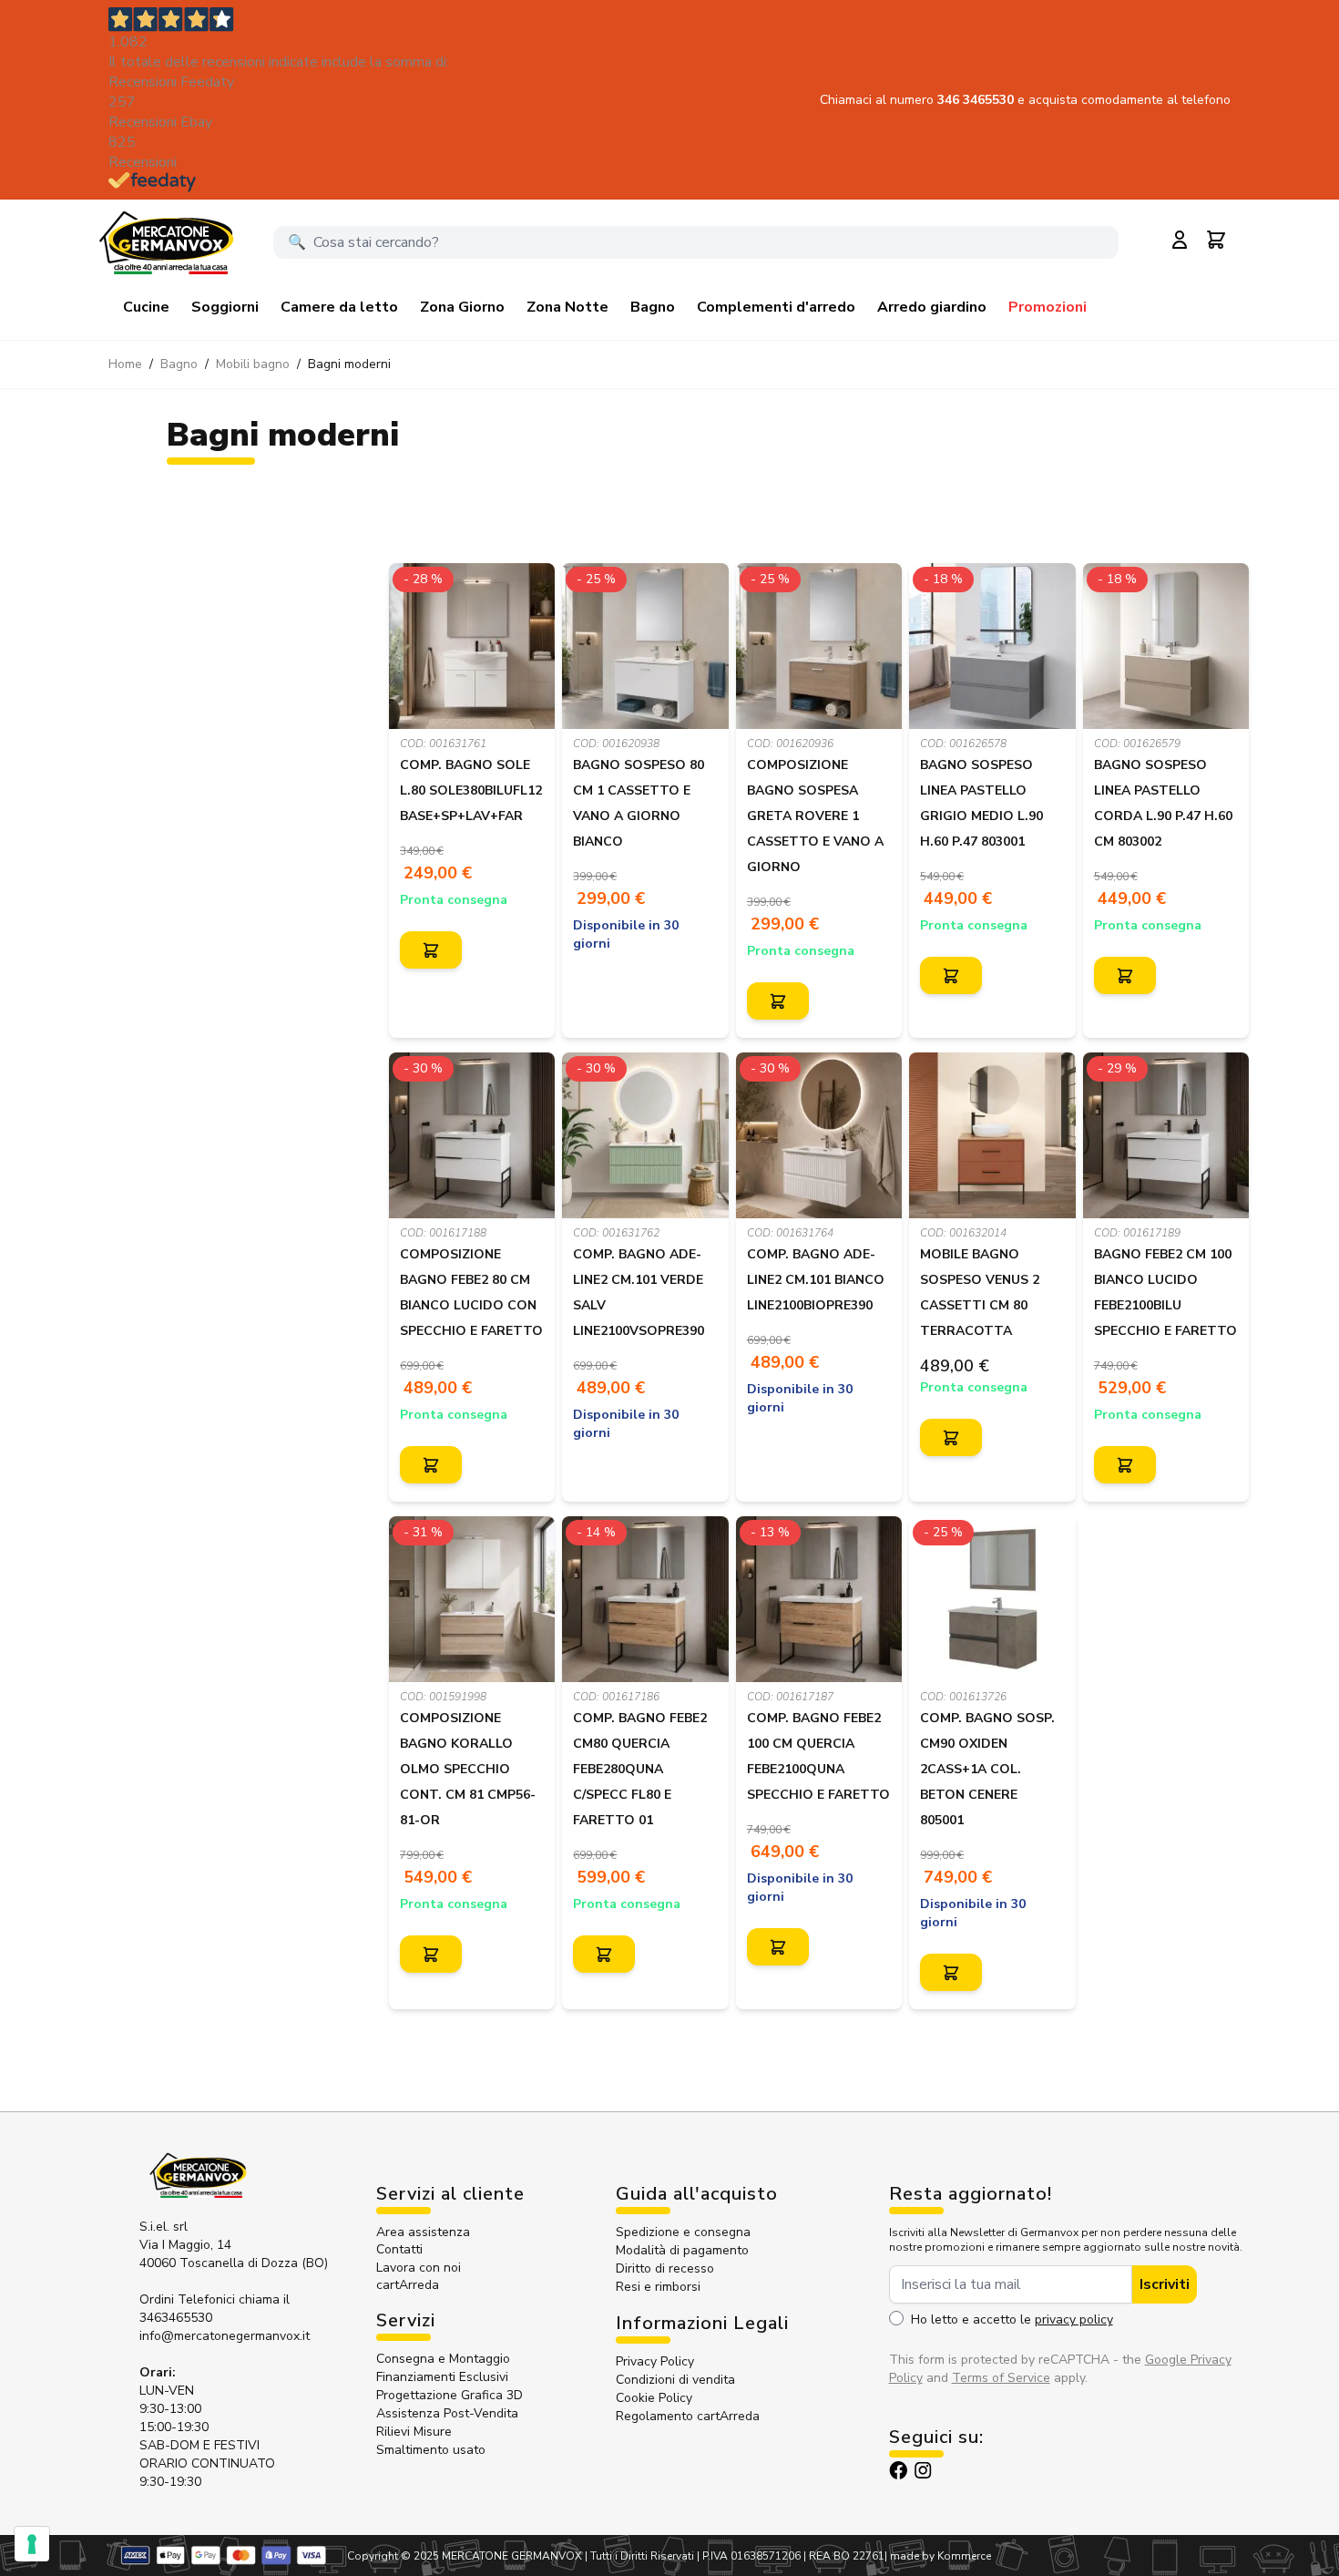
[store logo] (166, 242)
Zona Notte (567, 307)
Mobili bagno (253, 364)
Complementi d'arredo (776, 307)
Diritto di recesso (665, 2268)
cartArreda (408, 2285)
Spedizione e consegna (683, 2232)
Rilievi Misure (414, 2432)
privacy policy (1074, 2319)
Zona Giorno (462, 307)
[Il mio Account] (1180, 240)
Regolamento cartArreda (688, 2416)
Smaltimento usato (431, 2450)
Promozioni (1048, 307)
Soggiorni (225, 307)
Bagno (653, 307)
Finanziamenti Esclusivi (442, 2377)
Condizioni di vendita (675, 2380)
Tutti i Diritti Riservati (642, 2556)
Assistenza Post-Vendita (447, 2413)
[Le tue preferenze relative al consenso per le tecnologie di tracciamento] (32, 2544)
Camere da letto (339, 307)
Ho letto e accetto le (1012, 2319)
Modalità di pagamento (682, 2250)
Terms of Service (1001, 2378)
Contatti (399, 2249)
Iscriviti (1165, 2284)
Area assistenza (425, 2232)
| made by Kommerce (938, 2556)
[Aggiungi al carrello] (431, 950)
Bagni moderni (349, 364)
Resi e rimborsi (658, 2287)
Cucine (146, 307)
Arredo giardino (932, 307)
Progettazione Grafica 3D (450, 2395)
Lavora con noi (419, 2268)
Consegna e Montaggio (443, 2359)
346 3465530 (977, 100)
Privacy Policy (655, 2361)
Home (125, 364)
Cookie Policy (654, 2398)
